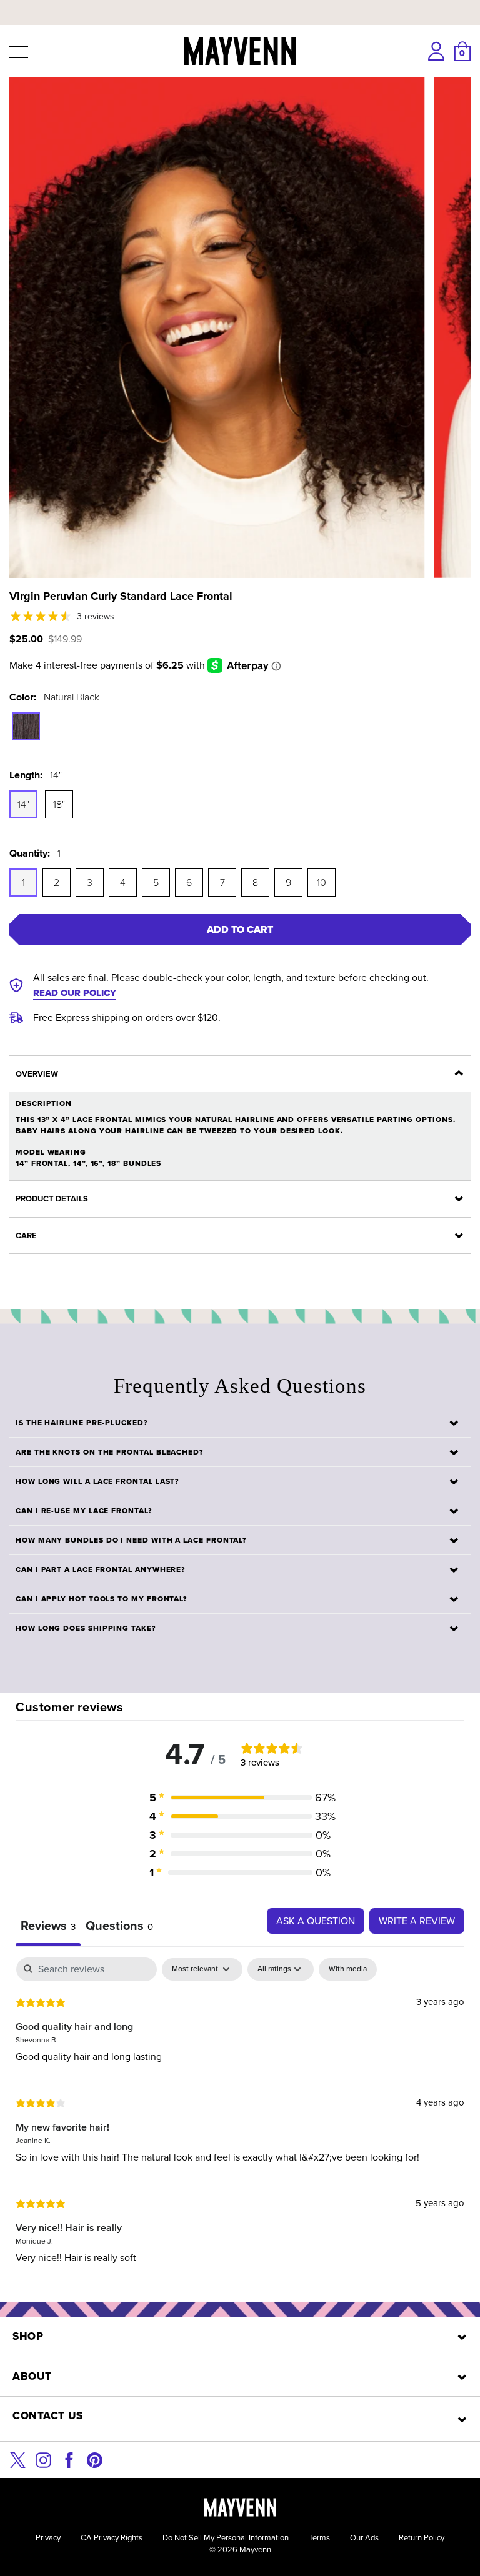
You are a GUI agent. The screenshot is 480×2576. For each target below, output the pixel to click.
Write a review (417, 1921)
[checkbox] (348, 1969)
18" (59, 804)
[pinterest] (95, 2459)
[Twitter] (18, 2459)
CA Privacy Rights (112, 2538)
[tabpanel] (240, 2120)
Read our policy (75, 993)
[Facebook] (69, 2459)
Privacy (48, 2538)
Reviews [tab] (48, 1926)
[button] (17, 51)
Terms (319, 2538)
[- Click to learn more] (240, 2)
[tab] (119, 1927)
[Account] (436, 51)
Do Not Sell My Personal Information (226, 2538)
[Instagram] (43, 2459)
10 (322, 883)
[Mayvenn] (240, 51)
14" (23, 804)
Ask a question (316, 1921)
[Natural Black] (26, 726)
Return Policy (422, 2538)
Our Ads (364, 2538)
